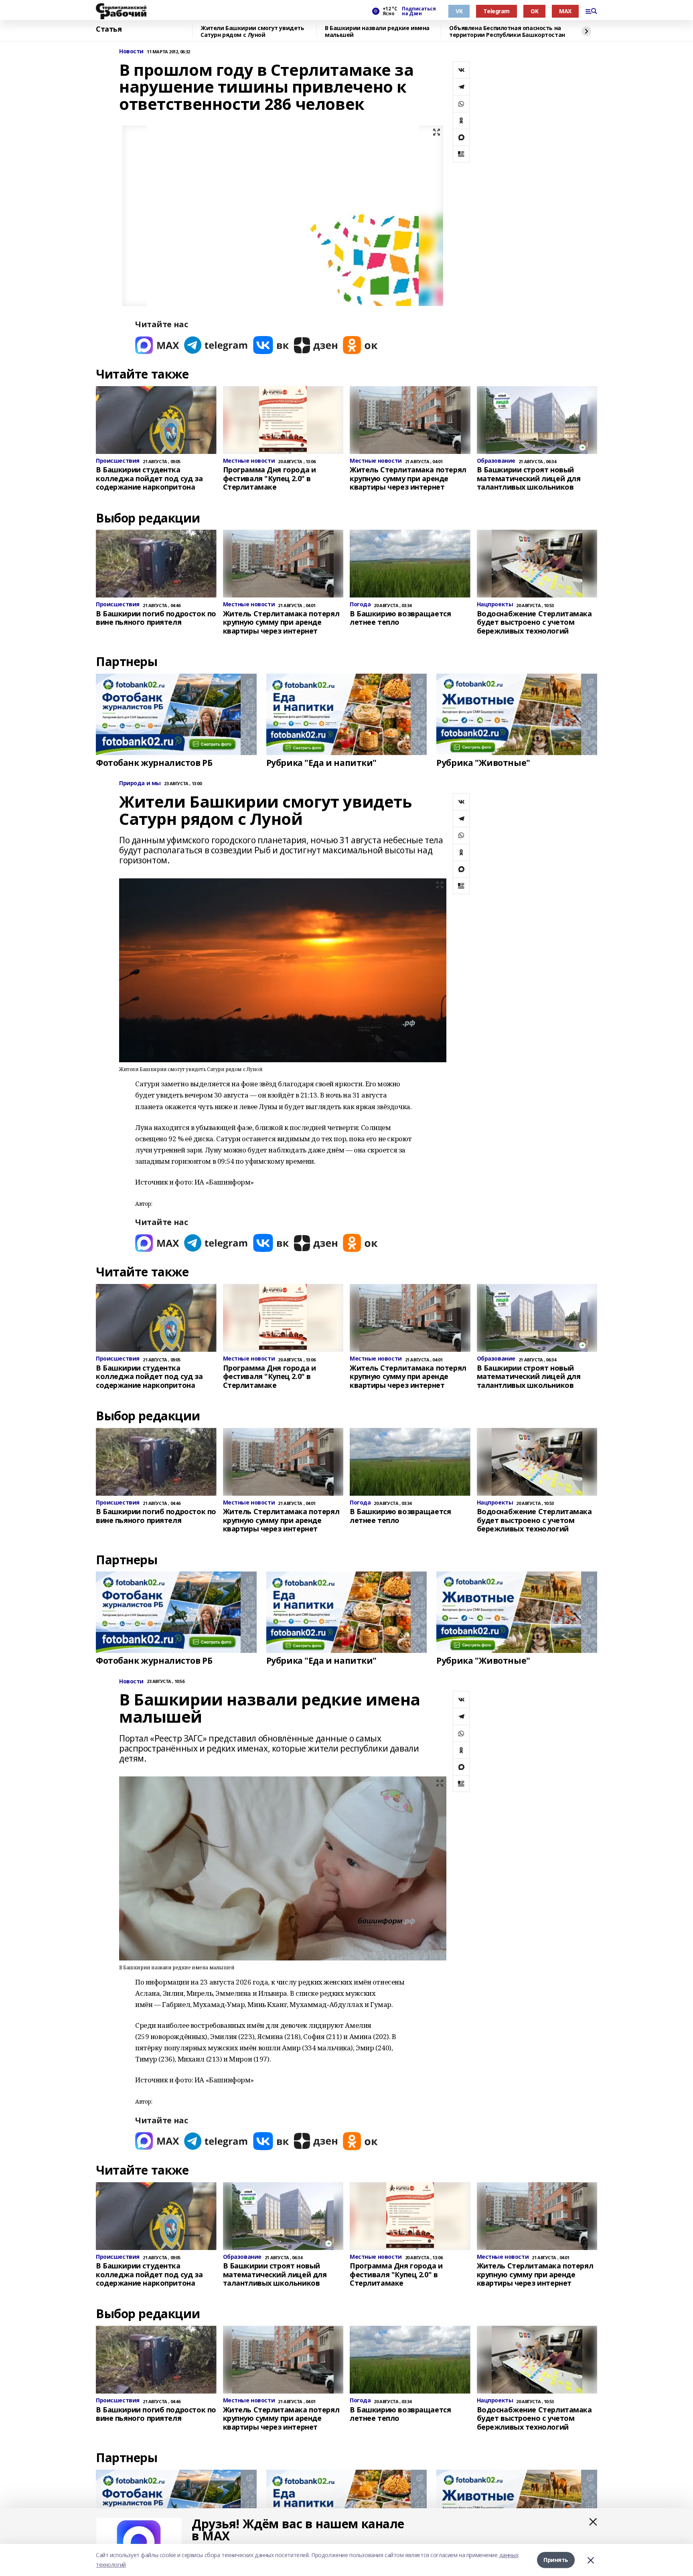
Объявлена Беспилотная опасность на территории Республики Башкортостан (507, 31)
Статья (109, 29)
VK (459, 11)
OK (534, 11)
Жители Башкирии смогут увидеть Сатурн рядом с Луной (252, 31)
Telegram (496, 11)
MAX (565, 11)
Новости (131, 52)
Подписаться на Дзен (419, 11)
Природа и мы (140, 783)
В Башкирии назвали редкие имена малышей (377, 31)
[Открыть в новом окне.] (157, 345)
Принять (556, 2560)
